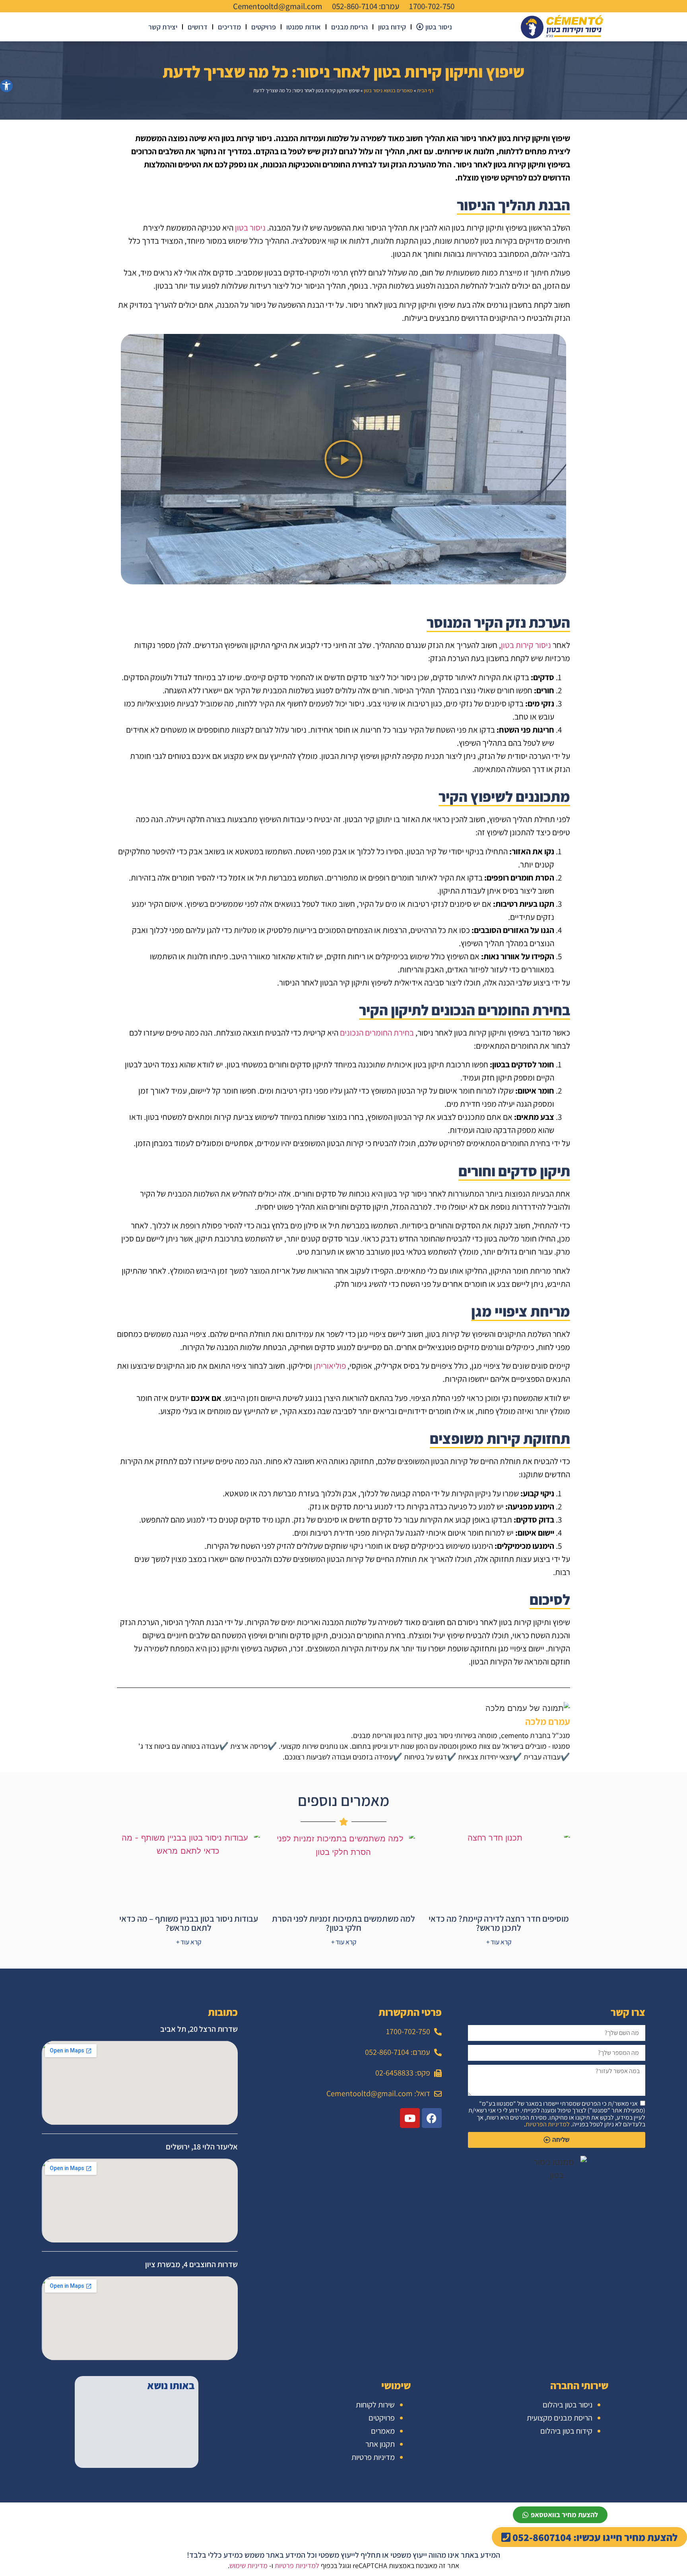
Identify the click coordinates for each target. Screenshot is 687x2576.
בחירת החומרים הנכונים (377, 1033)
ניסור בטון (250, 228)
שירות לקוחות (375, 2405)
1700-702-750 (432, 6)
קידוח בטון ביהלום (566, 2431)
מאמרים (383, 2431)
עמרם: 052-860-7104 (366, 6)
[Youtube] (410, 2118)
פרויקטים (382, 2418)
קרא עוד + (499, 1942)
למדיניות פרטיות (297, 2565)
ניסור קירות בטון (526, 645)
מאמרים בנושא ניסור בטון (388, 90)
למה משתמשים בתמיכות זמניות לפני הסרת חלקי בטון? (343, 1923)
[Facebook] (432, 2118)
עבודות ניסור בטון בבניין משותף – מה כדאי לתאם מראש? (189, 1923)
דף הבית (425, 90)
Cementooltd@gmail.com (278, 6)
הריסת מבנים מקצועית (560, 2418)
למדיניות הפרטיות (548, 2124)
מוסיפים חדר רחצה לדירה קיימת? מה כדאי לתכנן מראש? (499, 1923)
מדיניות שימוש (248, 2565)
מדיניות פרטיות (373, 2457)
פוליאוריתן (330, 1366)
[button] (343, 459)
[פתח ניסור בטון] (420, 27)
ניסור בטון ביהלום (568, 2405)
